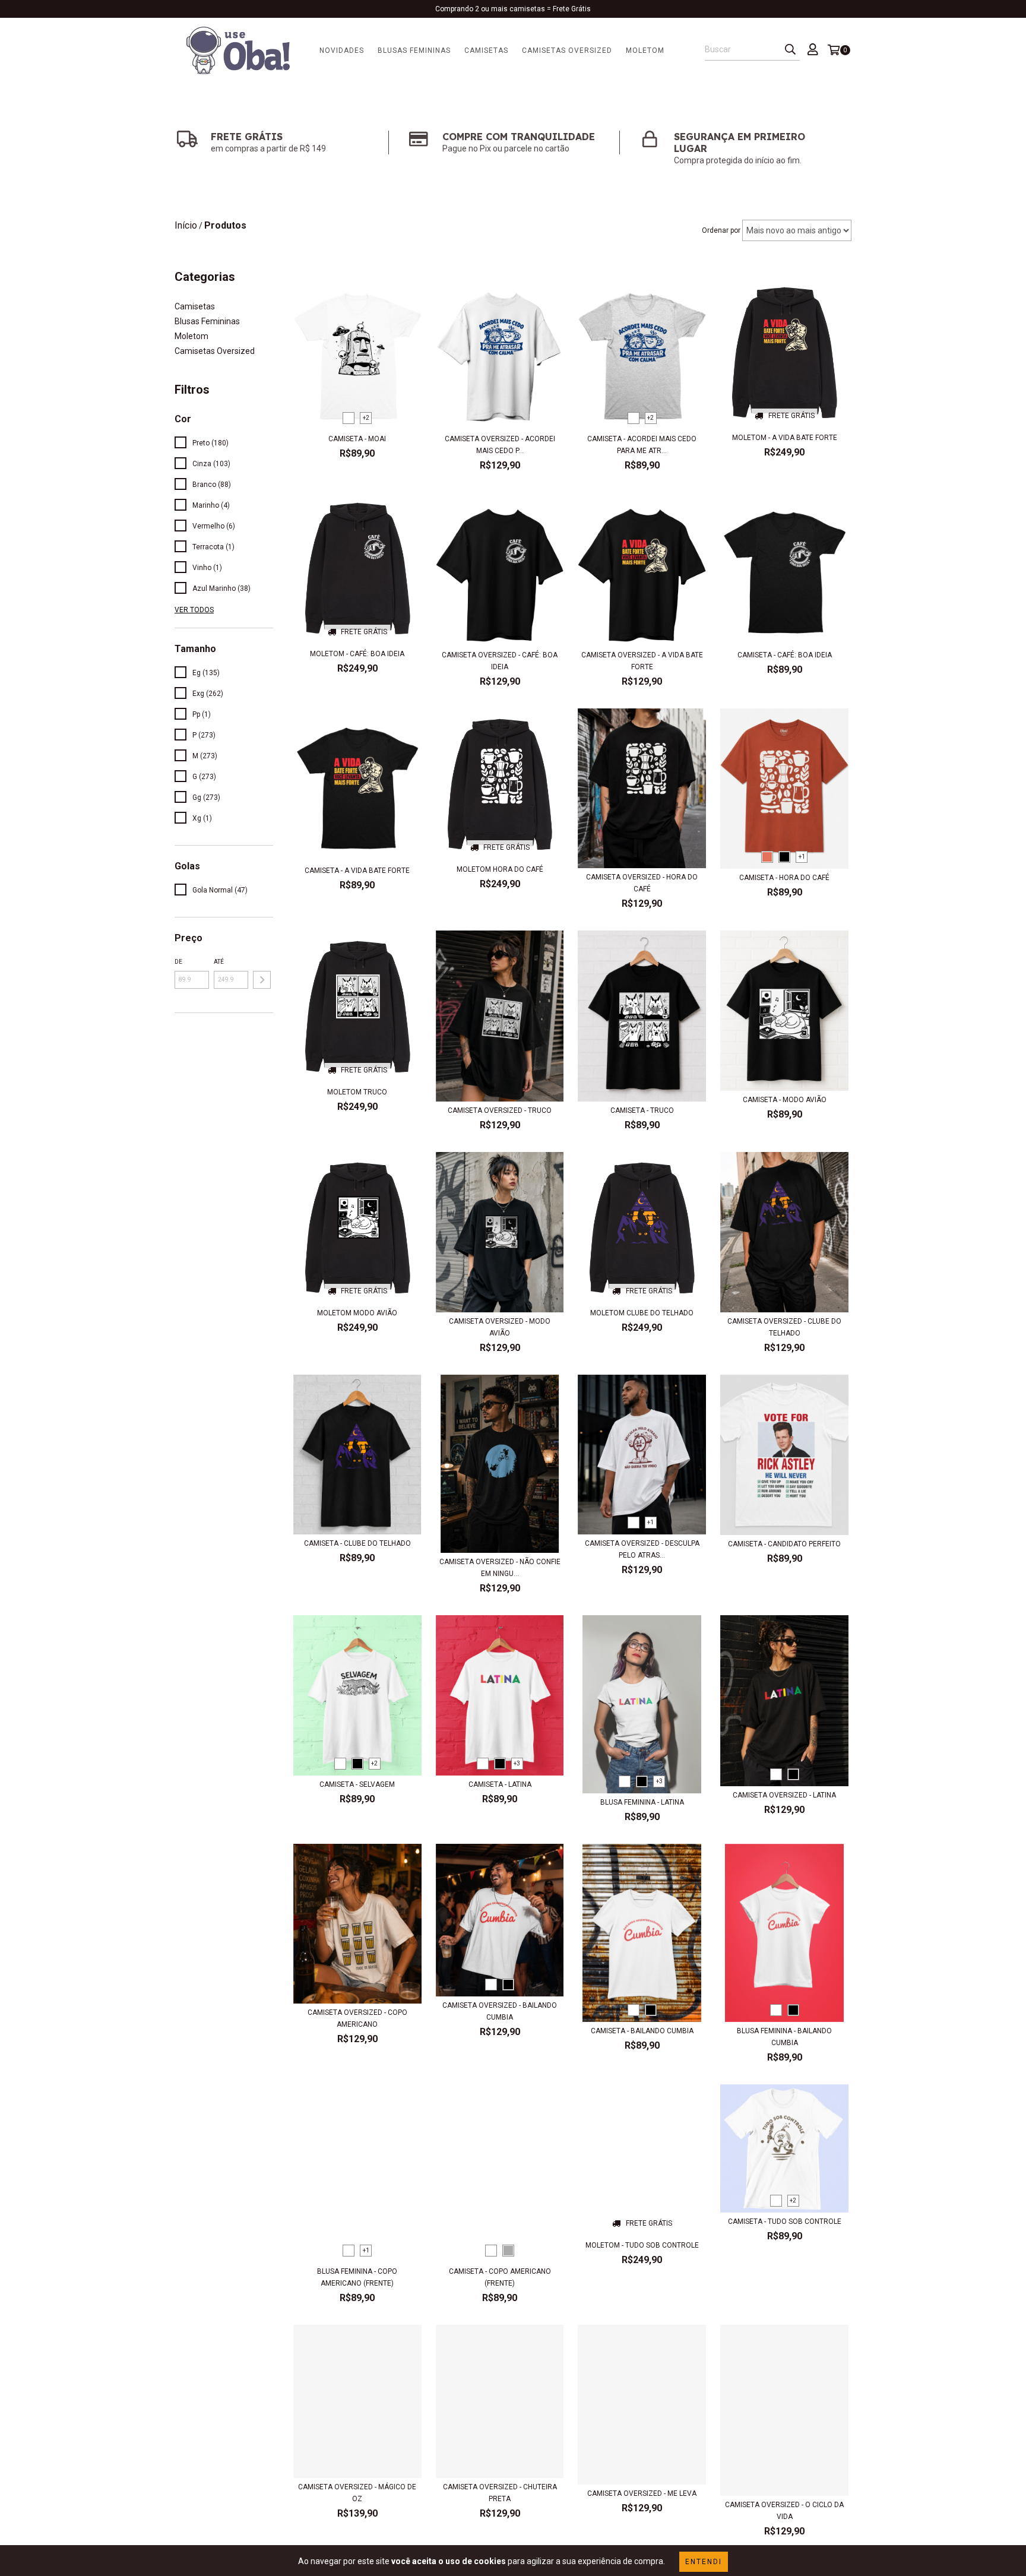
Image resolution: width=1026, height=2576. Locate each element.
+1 (802, 857)
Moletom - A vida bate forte (785, 438)
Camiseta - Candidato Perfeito (784, 1544)
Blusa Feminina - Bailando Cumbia (784, 2037)
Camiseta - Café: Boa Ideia (785, 655)
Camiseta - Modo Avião (785, 1100)
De (178, 962)
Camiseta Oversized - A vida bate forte (642, 661)
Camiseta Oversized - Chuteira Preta (500, 2493)
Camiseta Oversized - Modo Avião (500, 1327)
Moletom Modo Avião (357, 1313)
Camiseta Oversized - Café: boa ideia (500, 661)
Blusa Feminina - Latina (642, 1802)
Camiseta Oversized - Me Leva (642, 2493)
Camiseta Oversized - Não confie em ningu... (500, 1568)
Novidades (342, 50)
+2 (366, 418)
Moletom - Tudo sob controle (642, 2245)
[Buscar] (790, 50)
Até (219, 962)
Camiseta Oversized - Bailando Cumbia (500, 2011)
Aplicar (262, 980)
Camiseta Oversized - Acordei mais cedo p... (500, 445)
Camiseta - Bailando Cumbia (642, 2031)
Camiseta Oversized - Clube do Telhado (784, 1327)
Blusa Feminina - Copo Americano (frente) (357, 2277)
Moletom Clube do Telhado (642, 1313)
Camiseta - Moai (357, 439)
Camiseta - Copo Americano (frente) (500, 2277)
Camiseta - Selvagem (357, 1784)
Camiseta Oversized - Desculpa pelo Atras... (642, 1549)
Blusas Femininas (414, 50)
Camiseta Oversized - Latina (784, 1795)
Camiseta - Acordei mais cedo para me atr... (642, 445)
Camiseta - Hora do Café (784, 878)
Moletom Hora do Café (500, 869)
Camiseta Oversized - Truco (500, 1110)
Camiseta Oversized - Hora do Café (642, 883)
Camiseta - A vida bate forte (357, 871)
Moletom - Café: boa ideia (357, 654)
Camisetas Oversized (567, 50)
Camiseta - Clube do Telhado (357, 1543)
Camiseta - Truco (642, 1110)
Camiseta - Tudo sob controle (785, 2221)
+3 (517, 1763)
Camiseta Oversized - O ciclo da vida (784, 2511)
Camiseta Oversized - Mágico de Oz (357, 2493)
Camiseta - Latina (500, 1784)
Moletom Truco (357, 1092)
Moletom (645, 50)
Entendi (704, 2562)
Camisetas (486, 50)
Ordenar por (721, 230)
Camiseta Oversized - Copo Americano (357, 2018)
